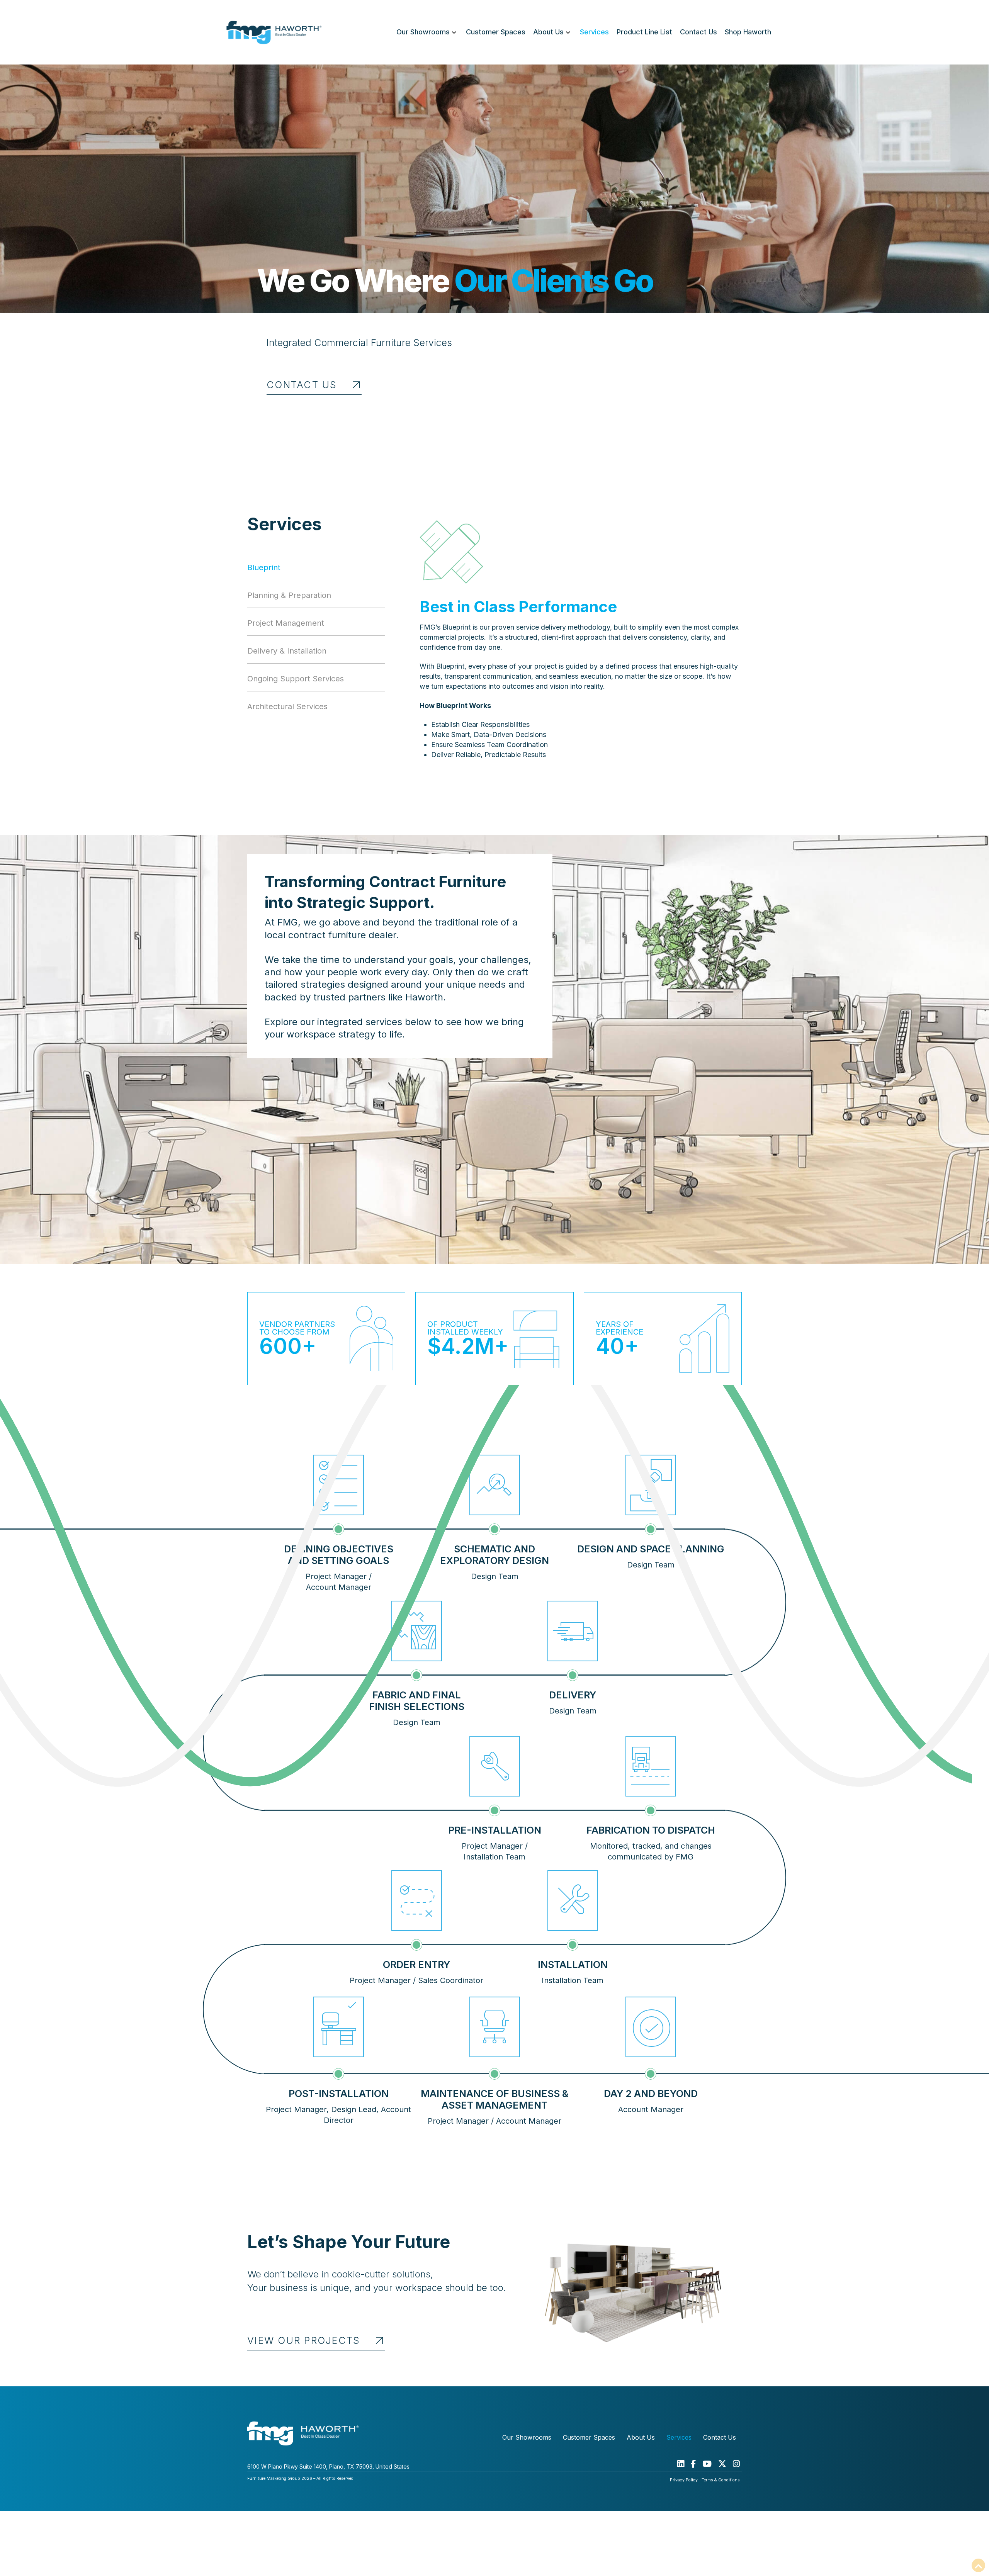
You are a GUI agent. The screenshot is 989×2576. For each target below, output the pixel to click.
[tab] (316, 571)
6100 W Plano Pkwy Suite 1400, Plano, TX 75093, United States (328, 2466)
